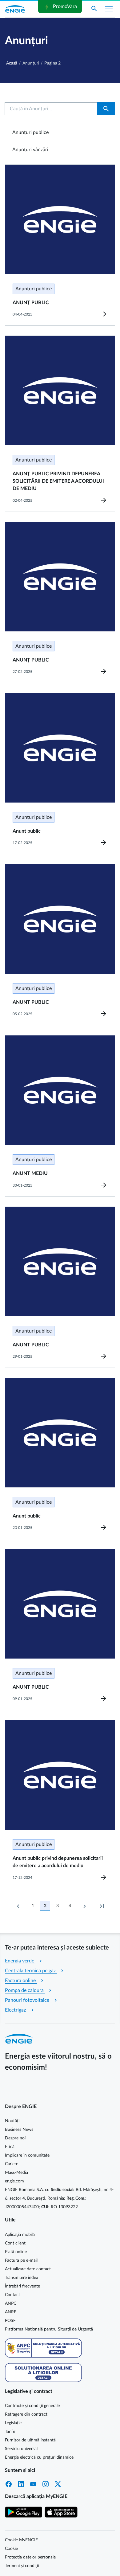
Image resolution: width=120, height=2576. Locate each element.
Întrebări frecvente (22, 2286)
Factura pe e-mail (21, 2260)
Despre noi (15, 2138)
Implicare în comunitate (27, 2155)
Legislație (13, 2423)
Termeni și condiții (22, 2566)
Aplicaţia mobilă (20, 2235)
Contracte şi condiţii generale (32, 2406)
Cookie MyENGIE (21, 2540)
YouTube (33, 2484)
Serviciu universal (21, 2449)
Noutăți (12, 2121)
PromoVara (60, 7)
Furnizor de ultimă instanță (30, 2440)
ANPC (11, 2303)
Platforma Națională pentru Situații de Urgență (49, 2329)
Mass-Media (16, 2173)
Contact (12, 2295)
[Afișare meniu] (109, 9)
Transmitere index (22, 2278)
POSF (10, 2321)
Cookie (11, 2549)
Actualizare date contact (28, 2269)
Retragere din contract (26, 2414)
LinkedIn (21, 2484)
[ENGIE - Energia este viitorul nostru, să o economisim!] (15, 9)
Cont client (15, 2243)
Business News (19, 2130)
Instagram (46, 2484)
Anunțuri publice (30, 132)
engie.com (14, 2181)
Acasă (12, 63)
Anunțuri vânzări (30, 150)
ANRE (11, 2312)
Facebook (9, 2484)
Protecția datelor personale (30, 2557)
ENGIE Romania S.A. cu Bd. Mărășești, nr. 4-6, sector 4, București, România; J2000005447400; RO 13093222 (59, 2198)
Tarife (10, 2432)
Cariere (12, 2164)
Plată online (16, 2252)
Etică (10, 2147)
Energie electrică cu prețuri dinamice (39, 2457)
